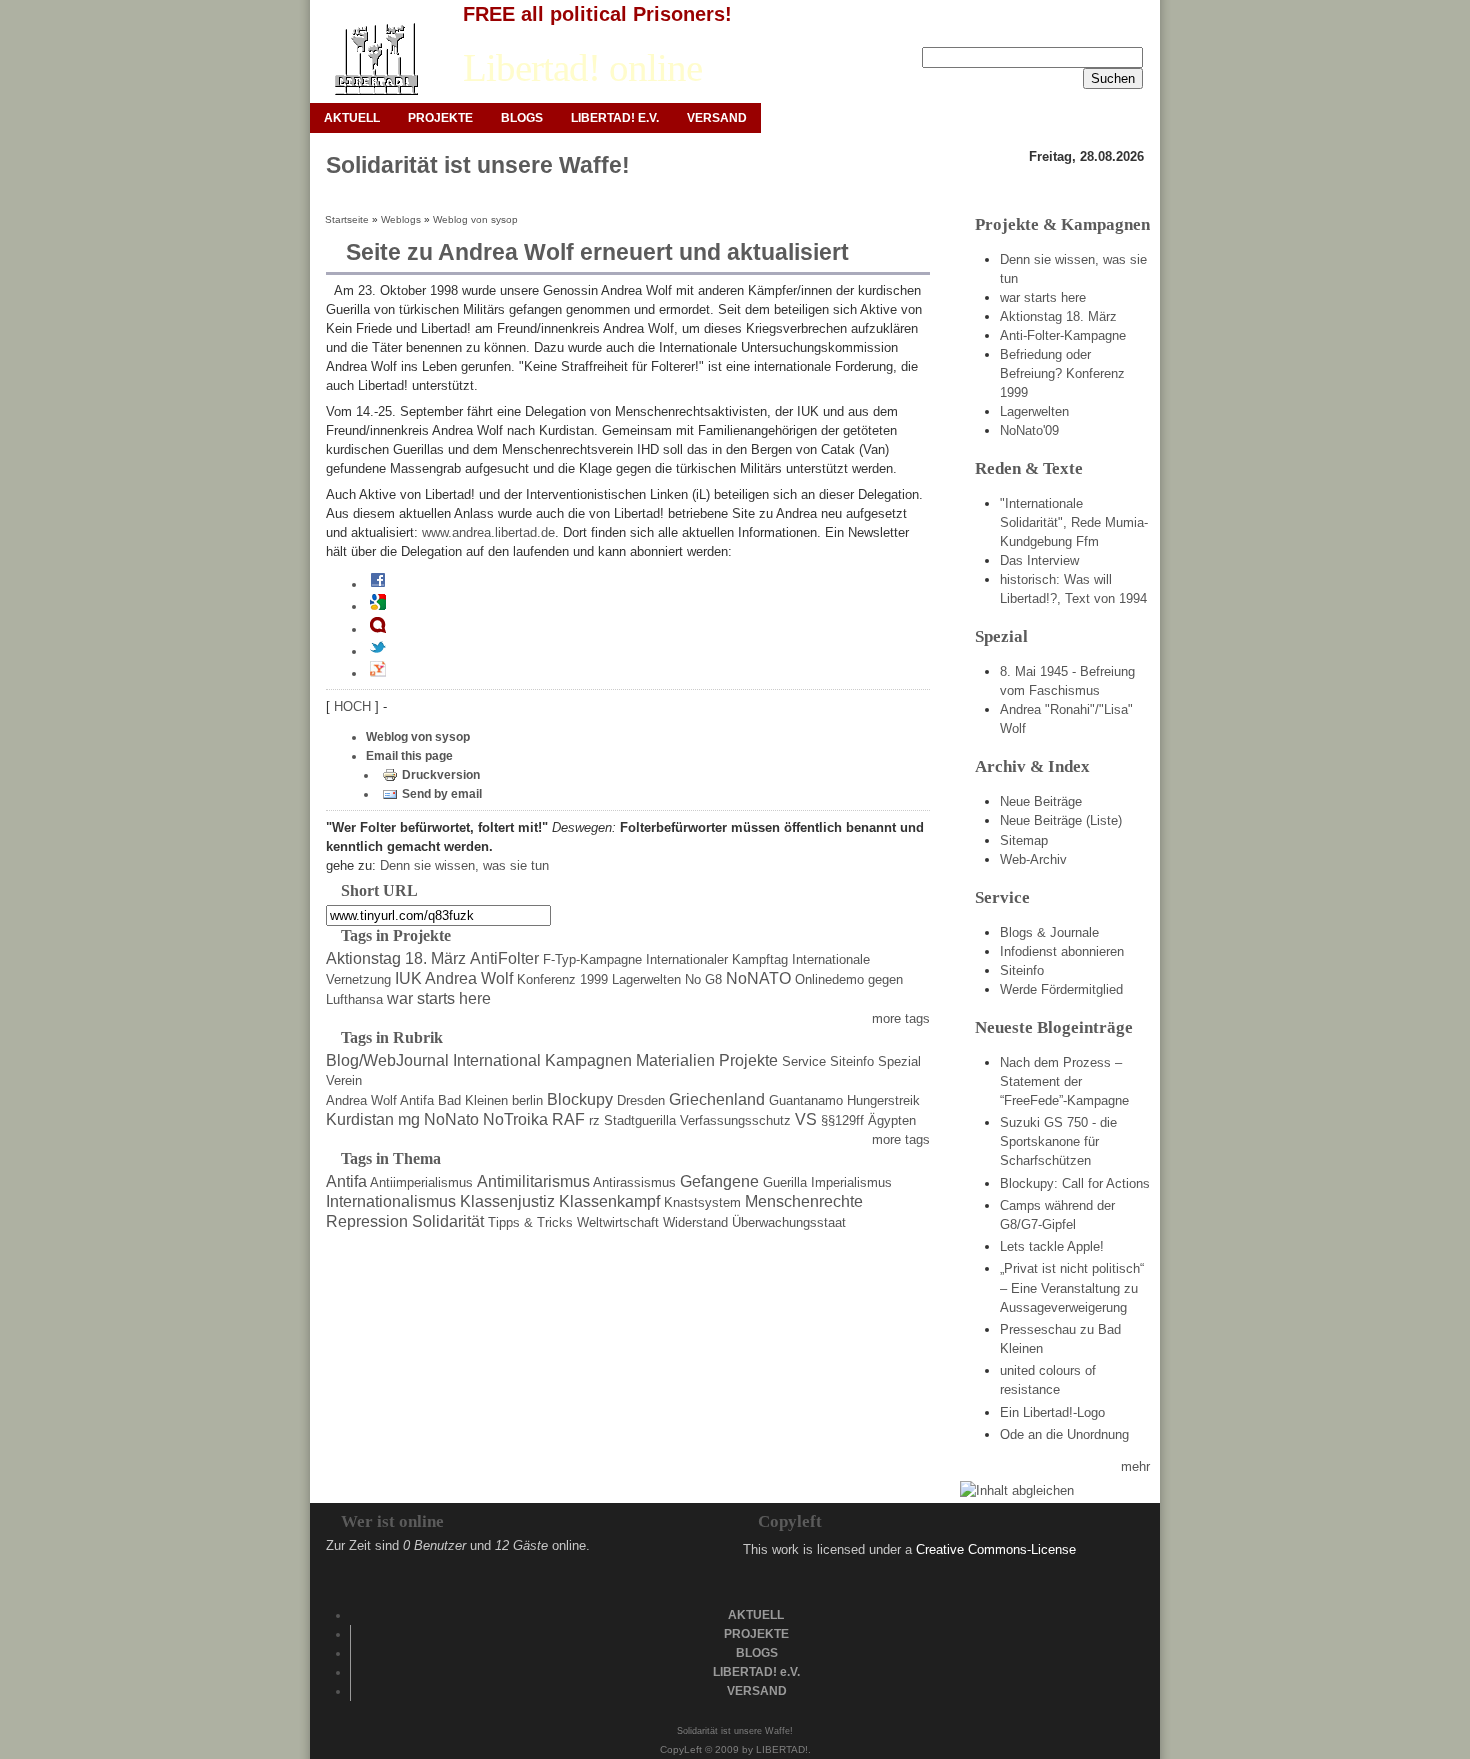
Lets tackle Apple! (1052, 1246)
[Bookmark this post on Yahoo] (378, 673)
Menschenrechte (804, 1201)
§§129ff (842, 1120)
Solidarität (448, 1221)
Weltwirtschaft (618, 1222)
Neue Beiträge (1041, 801)
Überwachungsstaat (789, 1222)
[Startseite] (375, 59)
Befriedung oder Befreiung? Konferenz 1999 (1062, 373)
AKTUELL (352, 118)
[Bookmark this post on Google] (378, 606)
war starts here (439, 998)
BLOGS (522, 118)
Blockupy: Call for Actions (1075, 1183)
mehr (1135, 1466)
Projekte (748, 1060)
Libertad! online (582, 68)
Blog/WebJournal (387, 1060)
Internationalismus (391, 1201)
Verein (344, 1080)
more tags (901, 1018)
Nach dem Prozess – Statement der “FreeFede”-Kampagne (1064, 1081)
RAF (568, 1119)
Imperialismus (851, 1182)
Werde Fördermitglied (1061, 989)
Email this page (409, 756)
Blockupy (580, 1099)
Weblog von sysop (475, 219)
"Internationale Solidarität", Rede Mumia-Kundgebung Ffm (1074, 522)
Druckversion (441, 775)
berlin (527, 1100)
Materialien (675, 1060)
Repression (367, 1221)
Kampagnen (588, 1060)
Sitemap (1024, 840)
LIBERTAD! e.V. (615, 118)
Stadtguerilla (640, 1120)
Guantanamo (806, 1100)
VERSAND (717, 118)
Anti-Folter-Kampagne (1063, 335)
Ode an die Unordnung (1064, 1434)
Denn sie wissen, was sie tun (464, 865)
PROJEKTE (440, 118)
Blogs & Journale (1049, 932)
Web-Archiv (1033, 859)
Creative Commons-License (996, 1549)
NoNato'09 (1029, 430)
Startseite (347, 219)
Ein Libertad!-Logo (1052, 1412)
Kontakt (1071, 31)
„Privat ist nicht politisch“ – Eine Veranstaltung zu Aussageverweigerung (1072, 1287)
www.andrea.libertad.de (488, 532)
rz (594, 1120)
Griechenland (717, 1099)
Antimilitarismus (533, 1181)
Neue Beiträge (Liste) (1061, 820)
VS (806, 1119)
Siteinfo (852, 1061)
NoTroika (515, 1119)
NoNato (451, 1119)
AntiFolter (504, 958)
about (1128, 31)
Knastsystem (702, 1202)
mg (409, 1119)
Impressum (998, 31)
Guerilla (785, 1182)
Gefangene (719, 1181)
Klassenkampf (609, 1201)
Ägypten (892, 1120)
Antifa (417, 1100)
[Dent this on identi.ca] (378, 629)
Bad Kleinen (473, 1100)
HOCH (354, 706)
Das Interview (1039, 560)
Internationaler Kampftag (717, 959)
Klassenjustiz (507, 1201)
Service (804, 1061)
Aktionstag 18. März (396, 958)
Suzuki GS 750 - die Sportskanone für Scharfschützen (1058, 1141)
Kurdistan (360, 1119)
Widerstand (695, 1222)
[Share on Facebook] (378, 584)
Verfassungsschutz (735, 1120)
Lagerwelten (646, 979)
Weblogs (401, 219)
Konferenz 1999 (562, 979)
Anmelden (919, 31)
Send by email (442, 794)
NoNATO (758, 978)
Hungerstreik (883, 1100)
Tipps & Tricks (530, 1222)
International (497, 1060)
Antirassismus (634, 1182)
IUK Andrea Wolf (454, 978)
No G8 (703, 979)
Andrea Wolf (361, 1100)
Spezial (899, 1061)
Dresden (641, 1100)
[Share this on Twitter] (378, 651)
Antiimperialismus (421, 1182)
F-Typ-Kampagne (592, 959)
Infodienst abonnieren (1062, 951)
